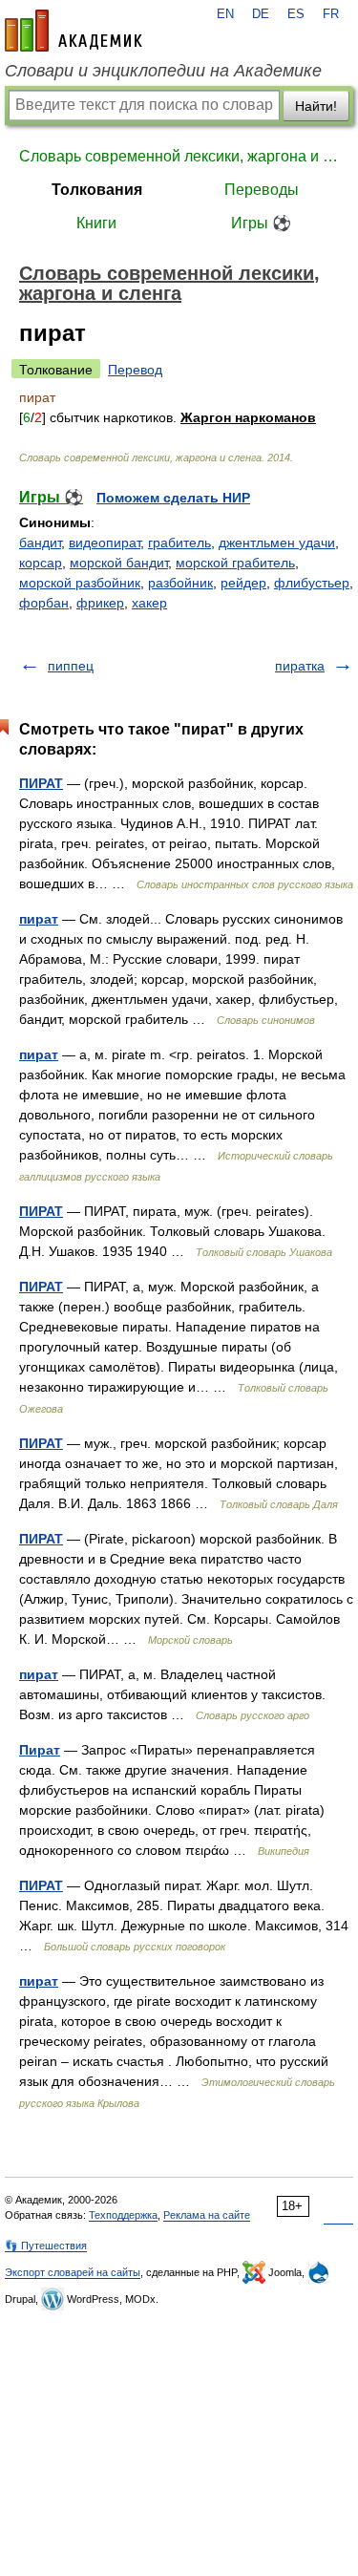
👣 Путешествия (46, 2246)
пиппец (71, 666)
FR (331, 14)
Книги (96, 223)
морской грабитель (235, 563)
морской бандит (119, 563)
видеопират (105, 543)
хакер (149, 603)
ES (296, 14)
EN (225, 14)
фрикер (100, 603)
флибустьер (312, 583)
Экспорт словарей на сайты (73, 2272)
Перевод (135, 370)
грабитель (179, 543)
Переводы (262, 190)
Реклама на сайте (207, 2215)
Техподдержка (123, 2215)
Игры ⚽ (261, 223)
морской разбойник (80, 583)
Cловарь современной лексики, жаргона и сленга (179, 156)
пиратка (300, 666)
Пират (40, 1750)
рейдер (243, 583)
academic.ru (74, 31)
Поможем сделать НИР (173, 498)
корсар (41, 563)
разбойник (180, 583)
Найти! (316, 106)
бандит (40, 543)
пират (39, 919)
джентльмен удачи (277, 543)
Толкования (97, 190)
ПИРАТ (41, 783)
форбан (44, 603)
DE (261, 14)
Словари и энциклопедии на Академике (163, 71)
